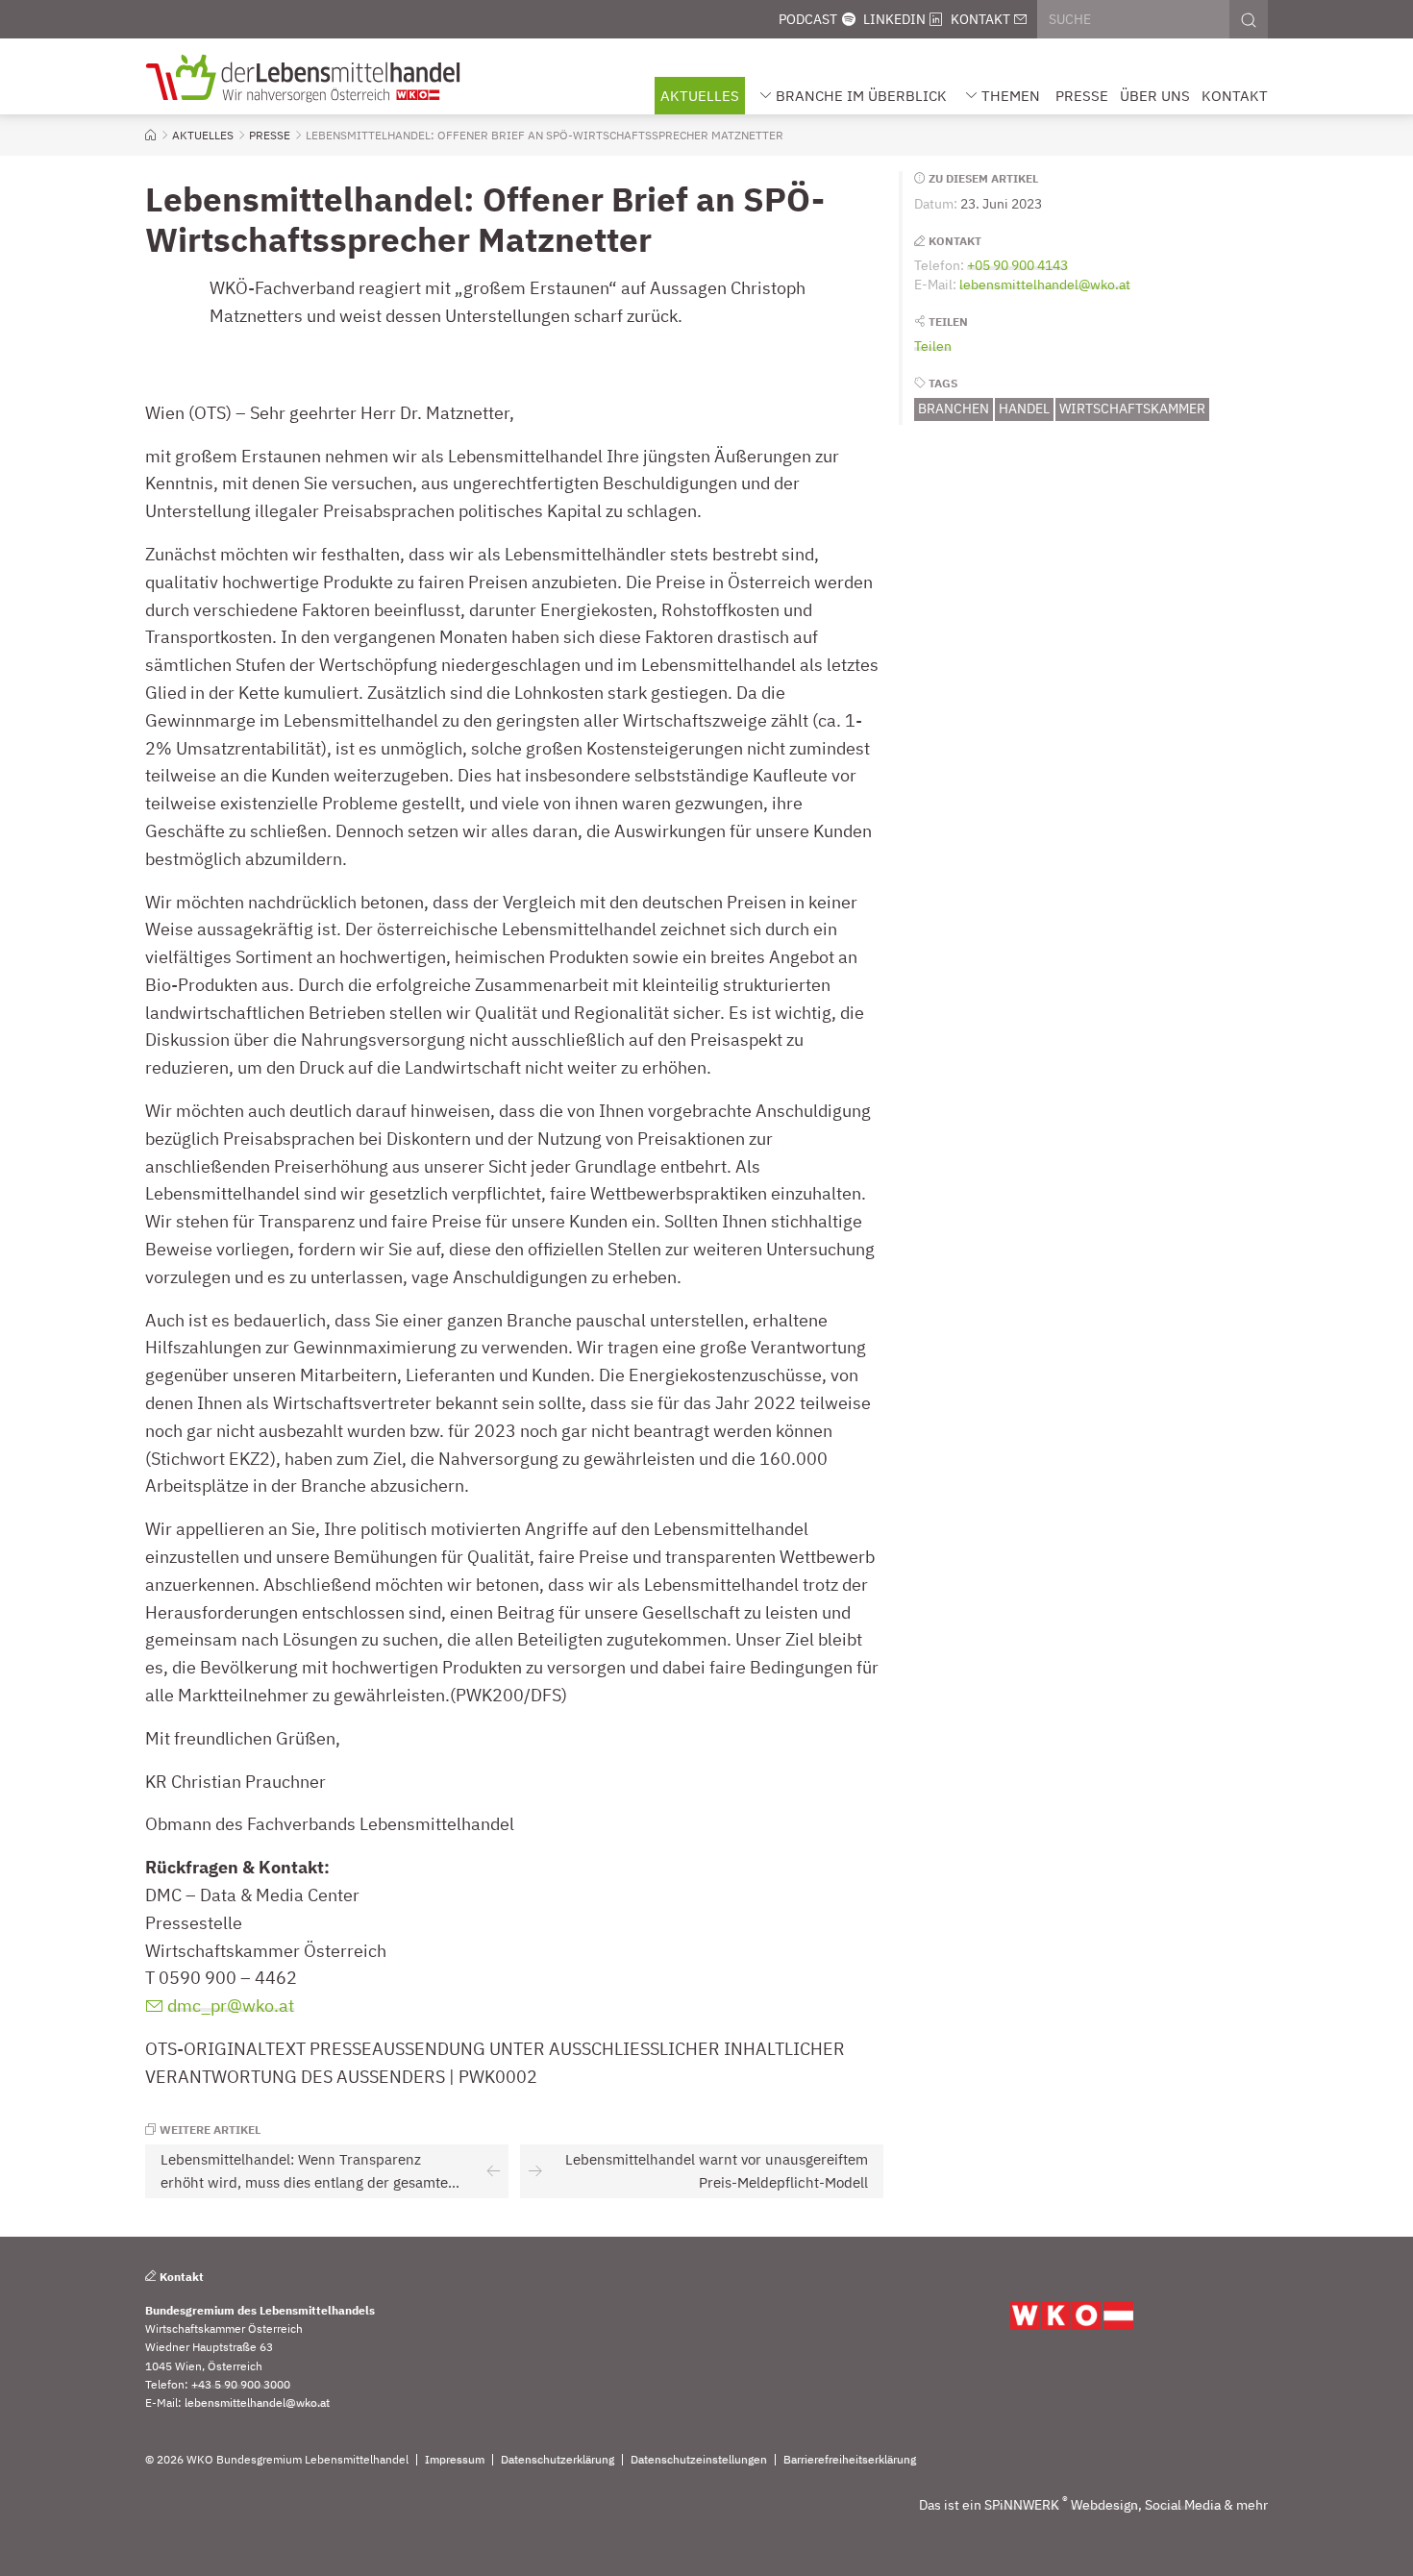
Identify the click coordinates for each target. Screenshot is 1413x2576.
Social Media (1183, 2505)
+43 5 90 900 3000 (241, 2384)
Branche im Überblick (861, 96)
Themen (1011, 96)
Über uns (1155, 96)
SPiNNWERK (1022, 2505)
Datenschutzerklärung (558, 2460)
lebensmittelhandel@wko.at (1045, 285)
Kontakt (980, 19)
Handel (1024, 409)
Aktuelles (700, 96)
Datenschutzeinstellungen (699, 2460)
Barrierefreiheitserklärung (850, 2460)
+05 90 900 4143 (1017, 265)
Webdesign (1104, 2505)
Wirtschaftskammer (1132, 409)
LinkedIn (894, 19)
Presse (1082, 96)
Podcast (808, 19)
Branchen (954, 409)
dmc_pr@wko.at (231, 2006)
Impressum (455, 2460)
